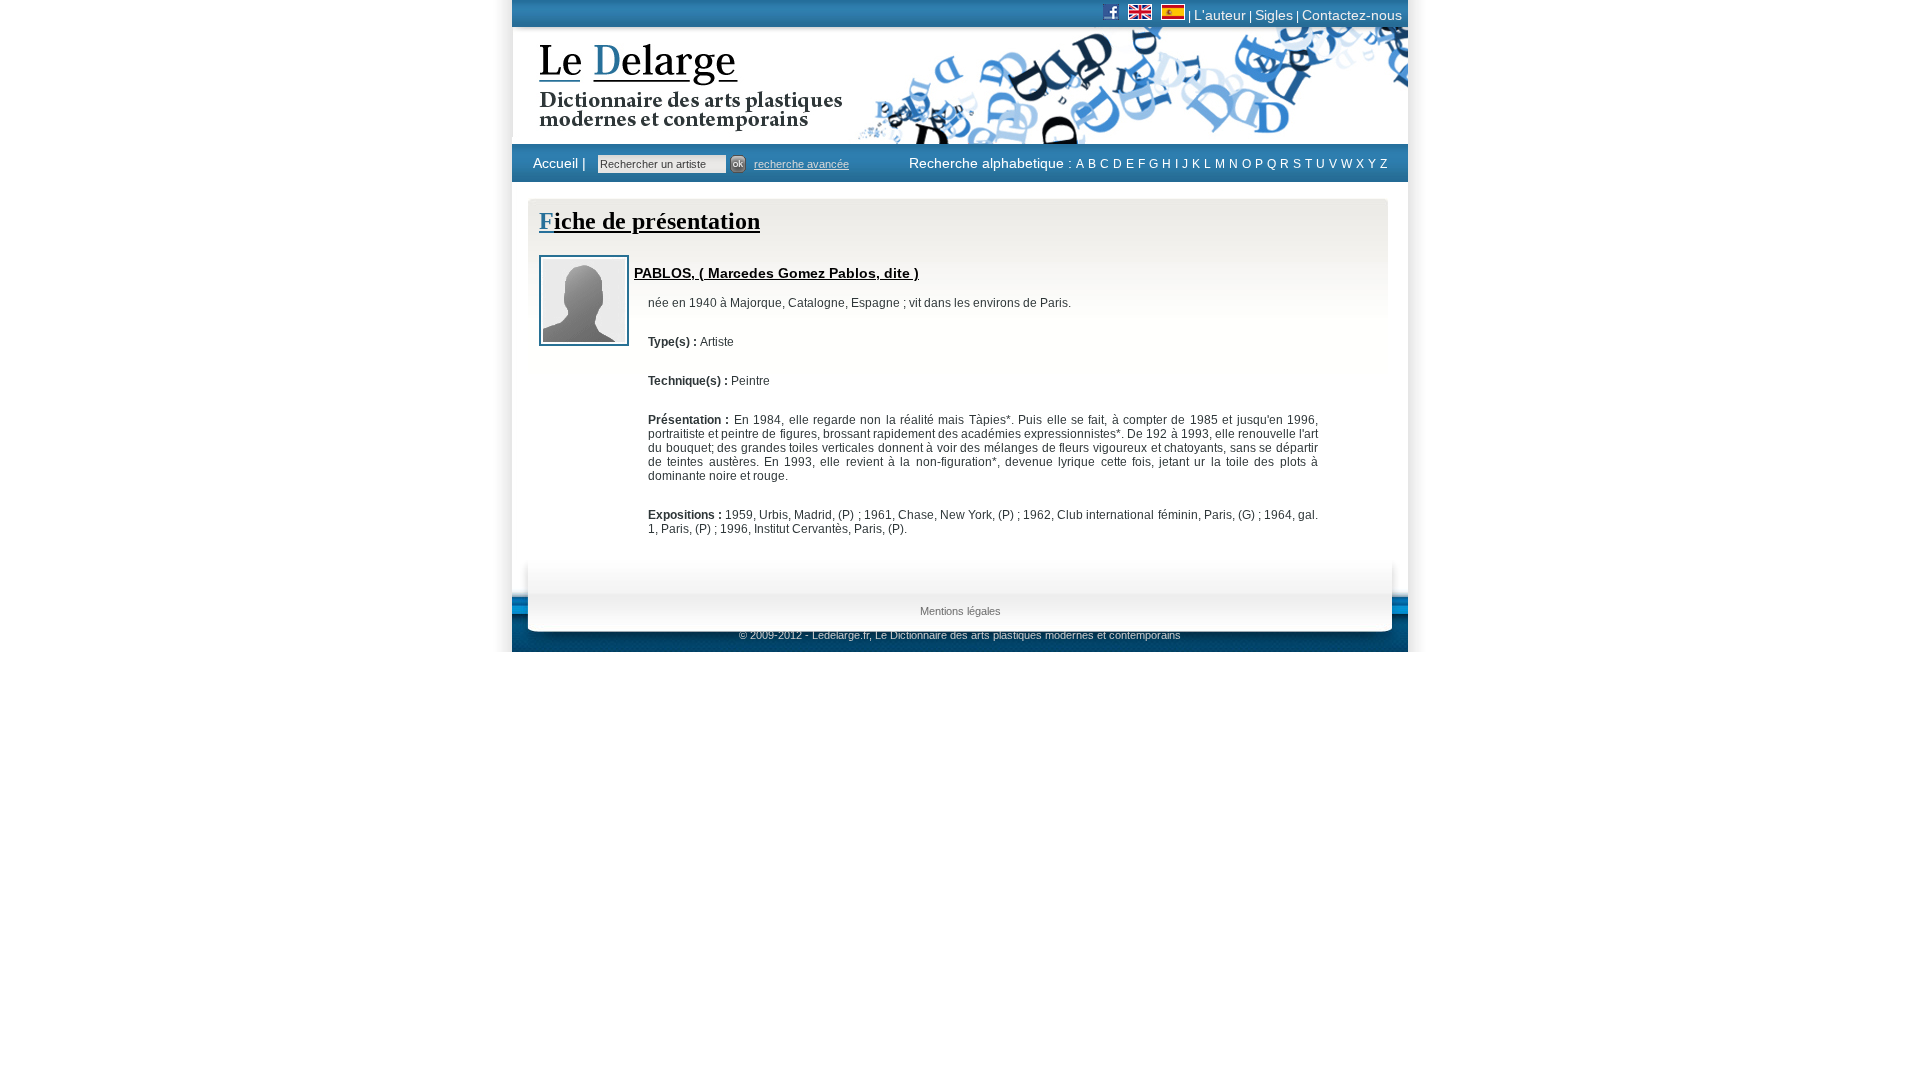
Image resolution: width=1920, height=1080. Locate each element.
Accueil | (559, 163)
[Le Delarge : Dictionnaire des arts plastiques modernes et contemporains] (628, 119)
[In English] (1140, 15)
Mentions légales (960, 611)
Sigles (1274, 15)
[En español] (1173, 15)
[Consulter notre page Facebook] (1111, 15)
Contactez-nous (1352, 15)
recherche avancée (801, 164)
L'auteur (1220, 15)
